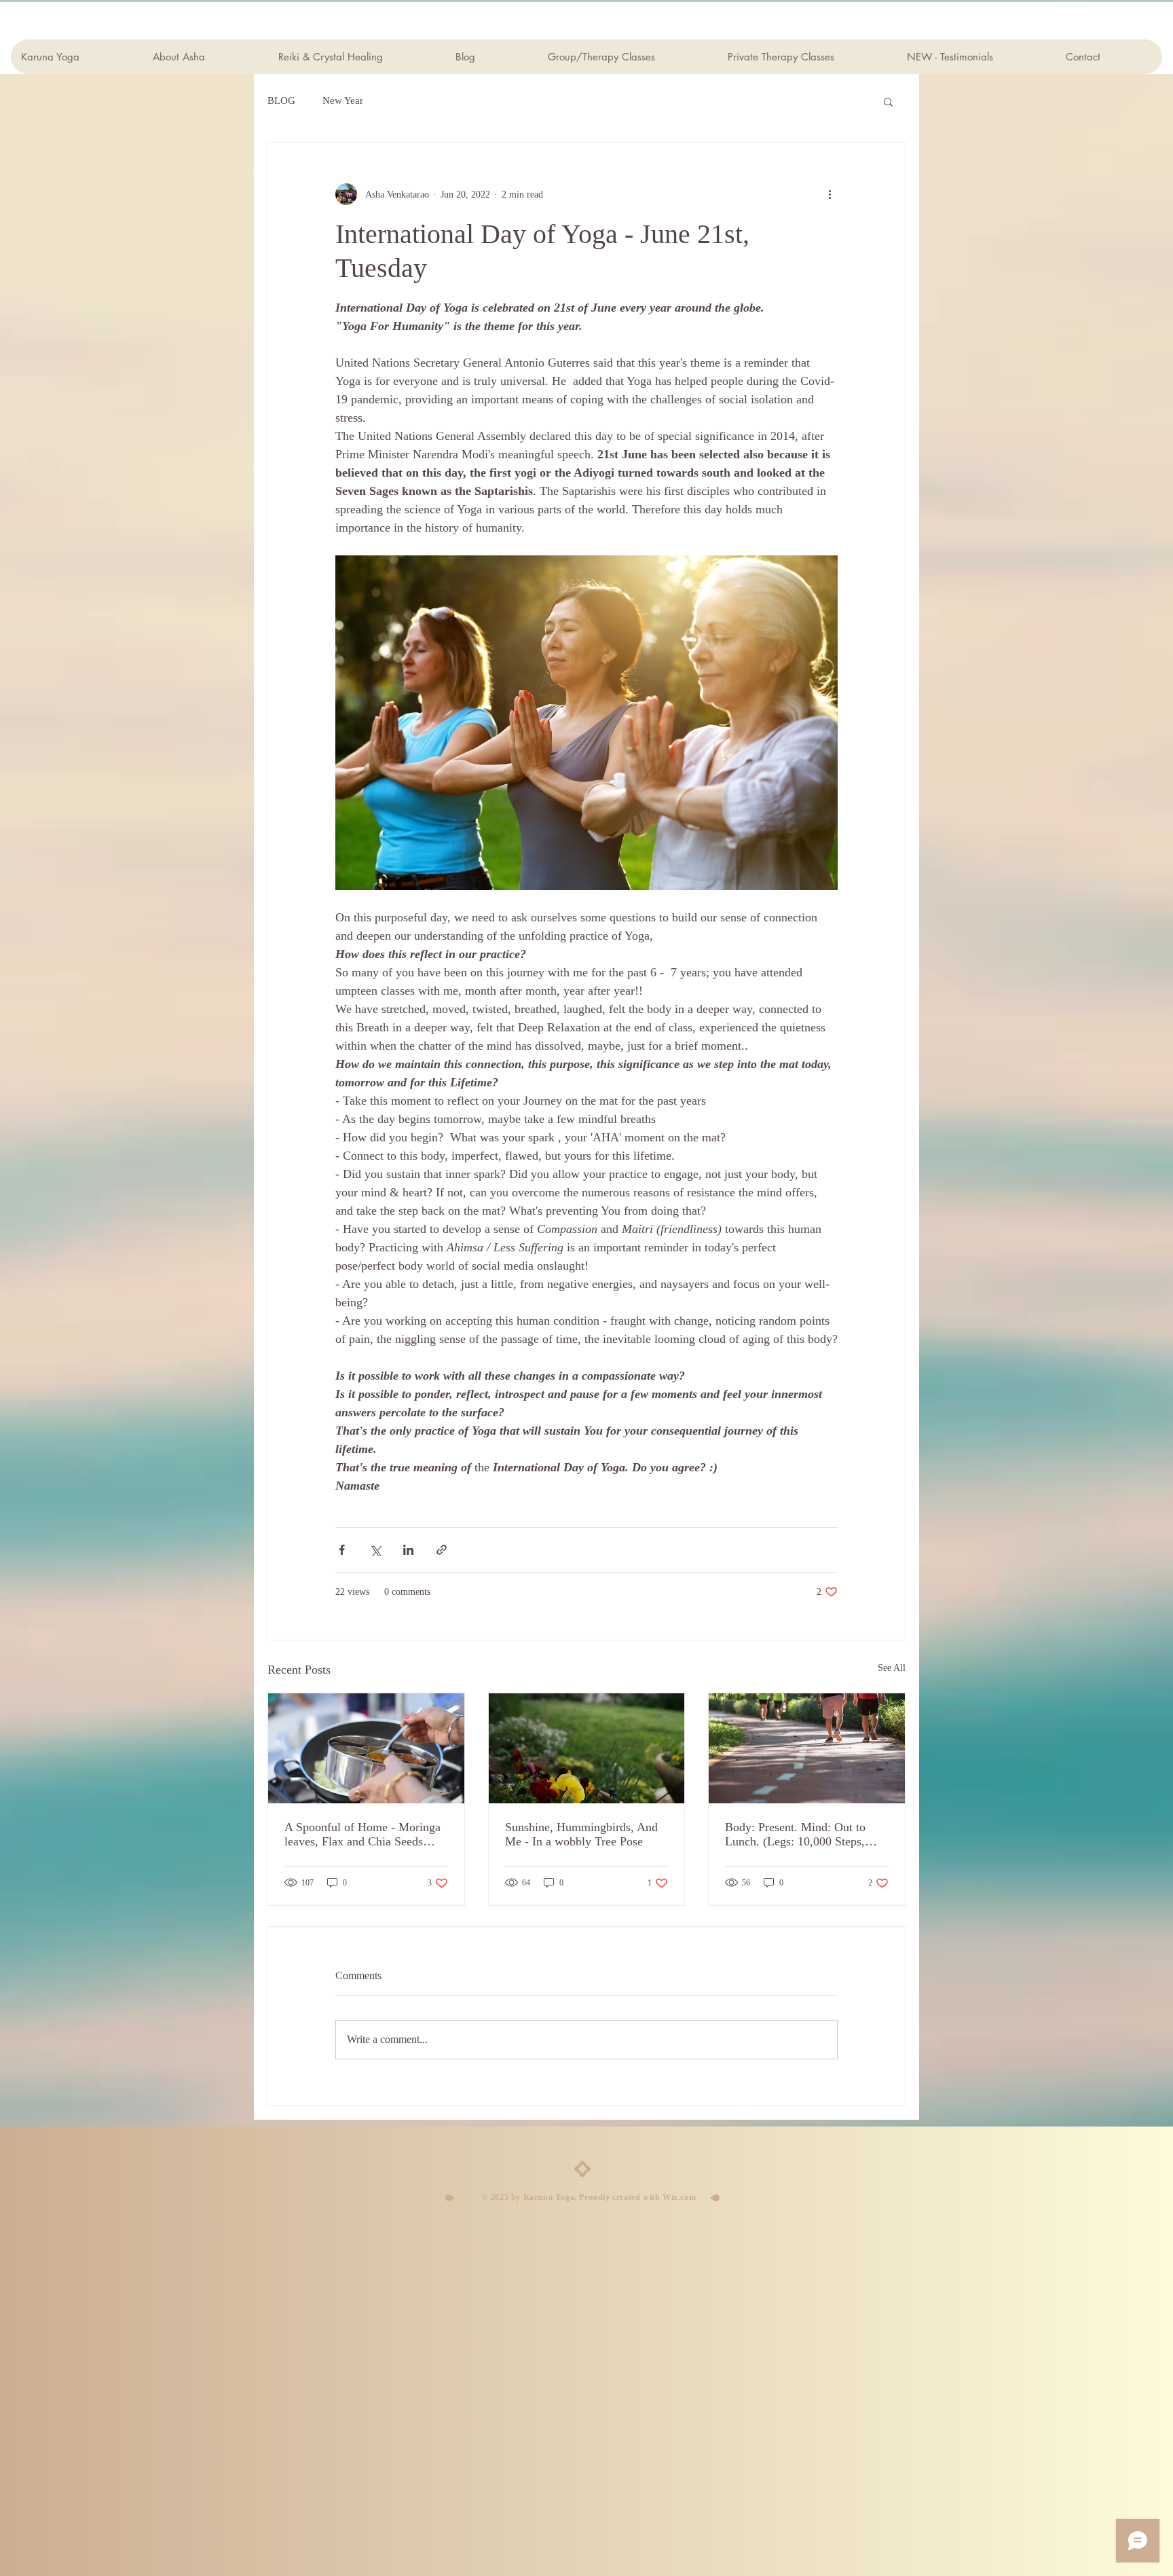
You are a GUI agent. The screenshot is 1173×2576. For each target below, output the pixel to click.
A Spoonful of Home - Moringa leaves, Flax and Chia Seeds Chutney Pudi (362, 1835)
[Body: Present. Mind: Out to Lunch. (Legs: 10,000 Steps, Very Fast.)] (807, 1748)
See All (892, 1668)
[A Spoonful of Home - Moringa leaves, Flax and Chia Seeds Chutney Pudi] (366, 1748)
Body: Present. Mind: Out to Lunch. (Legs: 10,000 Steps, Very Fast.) (795, 1835)
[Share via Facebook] (342, 1550)
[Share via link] (442, 1550)
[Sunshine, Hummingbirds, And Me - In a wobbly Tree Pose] (587, 1748)
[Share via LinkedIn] (408, 1550)
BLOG (281, 100)
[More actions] (830, 194)
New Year (343, 100)
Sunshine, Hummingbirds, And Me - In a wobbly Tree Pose (581, 1834)
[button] (888, 101)
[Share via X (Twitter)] (375, 1550)
